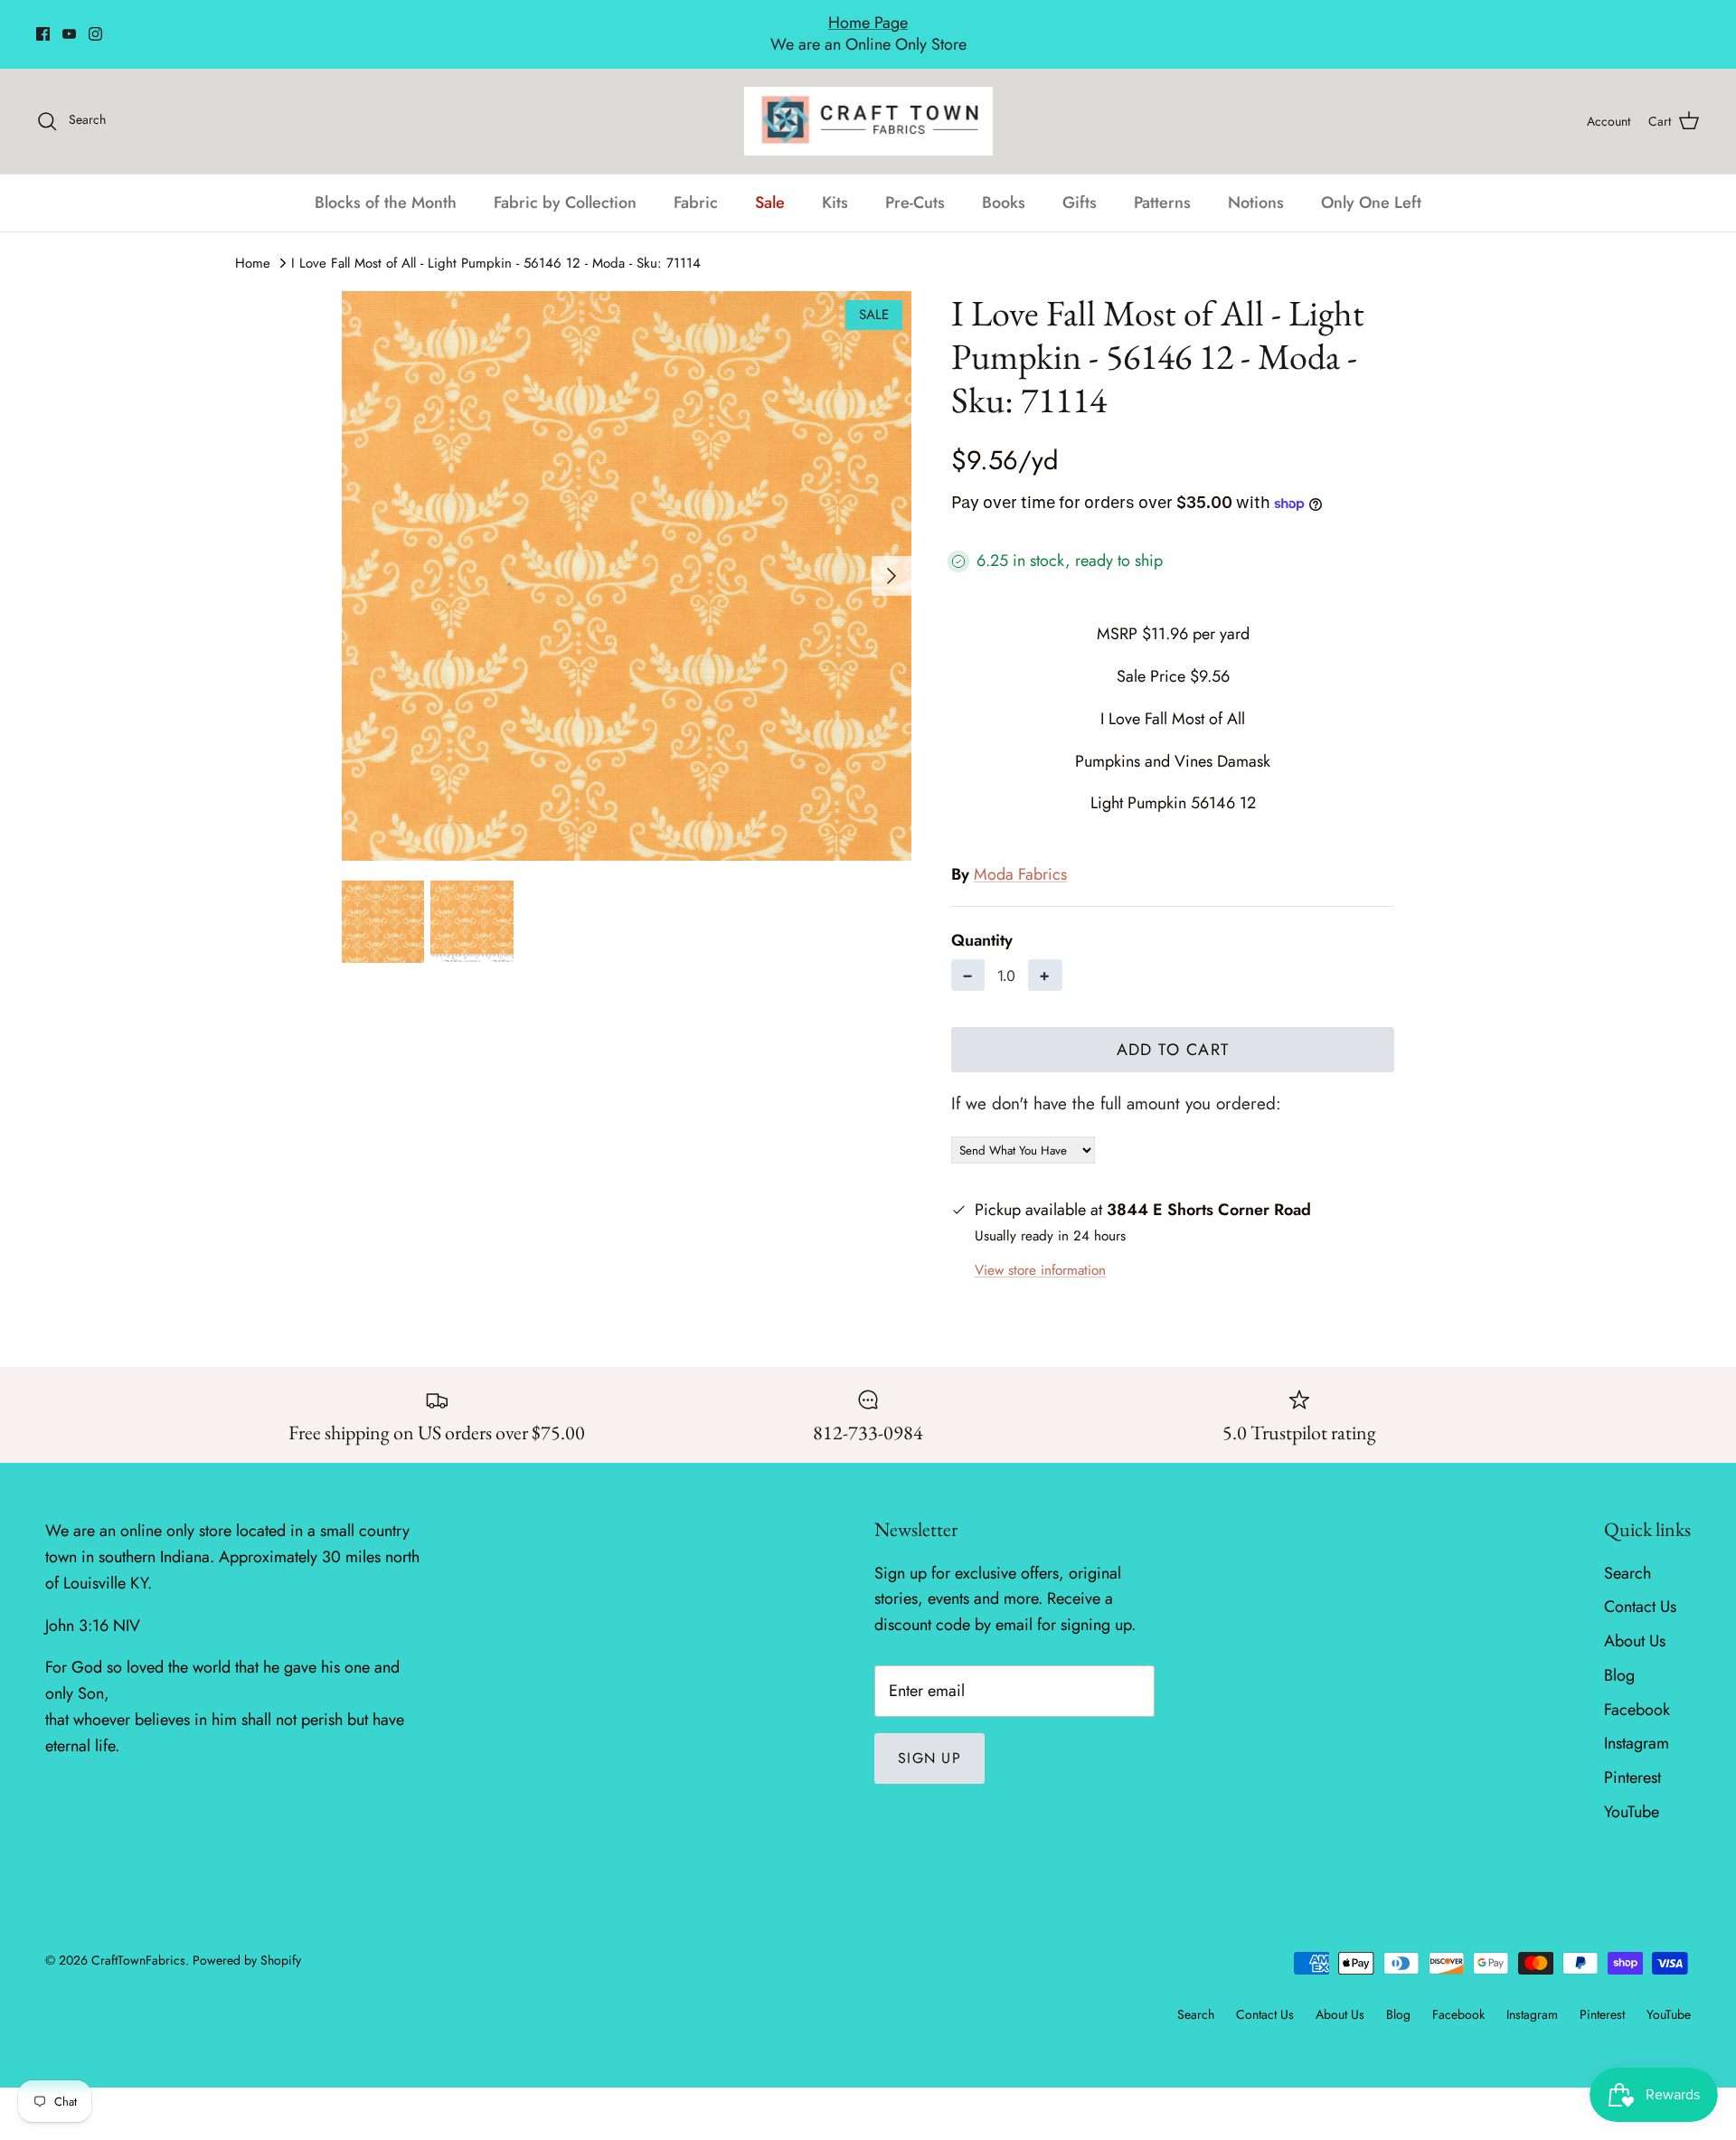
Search (1627, 1553)
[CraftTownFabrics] (868, 101)
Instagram (1637, 1724)
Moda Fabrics (1020, 855)
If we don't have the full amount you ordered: (1116, 1084)
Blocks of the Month (386, 183)
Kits (835, 183)
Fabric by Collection (565, 183)
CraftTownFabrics (138, 1940)
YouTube (1632, 1792)
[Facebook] (43, 24)
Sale (770, 183)
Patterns (1162, 183)
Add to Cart (1173, 1031)
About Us (1635, 1621)
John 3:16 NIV (93, 1606)
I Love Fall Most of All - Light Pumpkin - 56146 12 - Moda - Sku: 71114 (496, 243)
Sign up (929, 1738)
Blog (1619, 1655)
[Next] (892, 556)
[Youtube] (69, 24)
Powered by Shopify (247, 1940)
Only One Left (1371, 183)
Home (253, 243)
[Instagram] (95, 24)
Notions (1256, 183)
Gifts (1080, 183)
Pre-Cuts (915, 183)
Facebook (1637, 1690)
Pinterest (1632, 1758)
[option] (627, 556)
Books (1004, 183)
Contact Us (1640, 1588)
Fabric (696, 183)
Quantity (982, 921)
